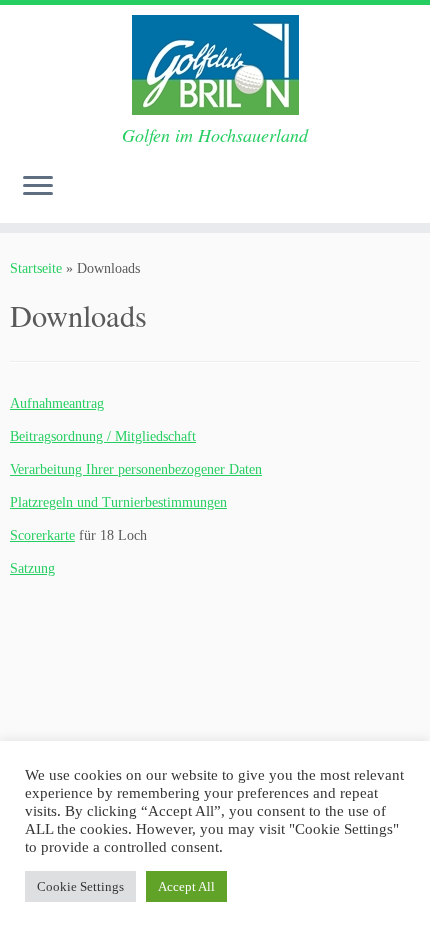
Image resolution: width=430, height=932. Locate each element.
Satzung (32, 568)
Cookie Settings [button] (80, 886)
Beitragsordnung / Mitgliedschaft (103, 436)
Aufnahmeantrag (57, 403)
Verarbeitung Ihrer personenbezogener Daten (136, 469)
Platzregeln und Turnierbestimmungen (118, 502)
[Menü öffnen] (38, 187)
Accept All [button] (186, 886)
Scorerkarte (42, 535)
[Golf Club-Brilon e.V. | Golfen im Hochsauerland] (215, 65)
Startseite (36, 268)
